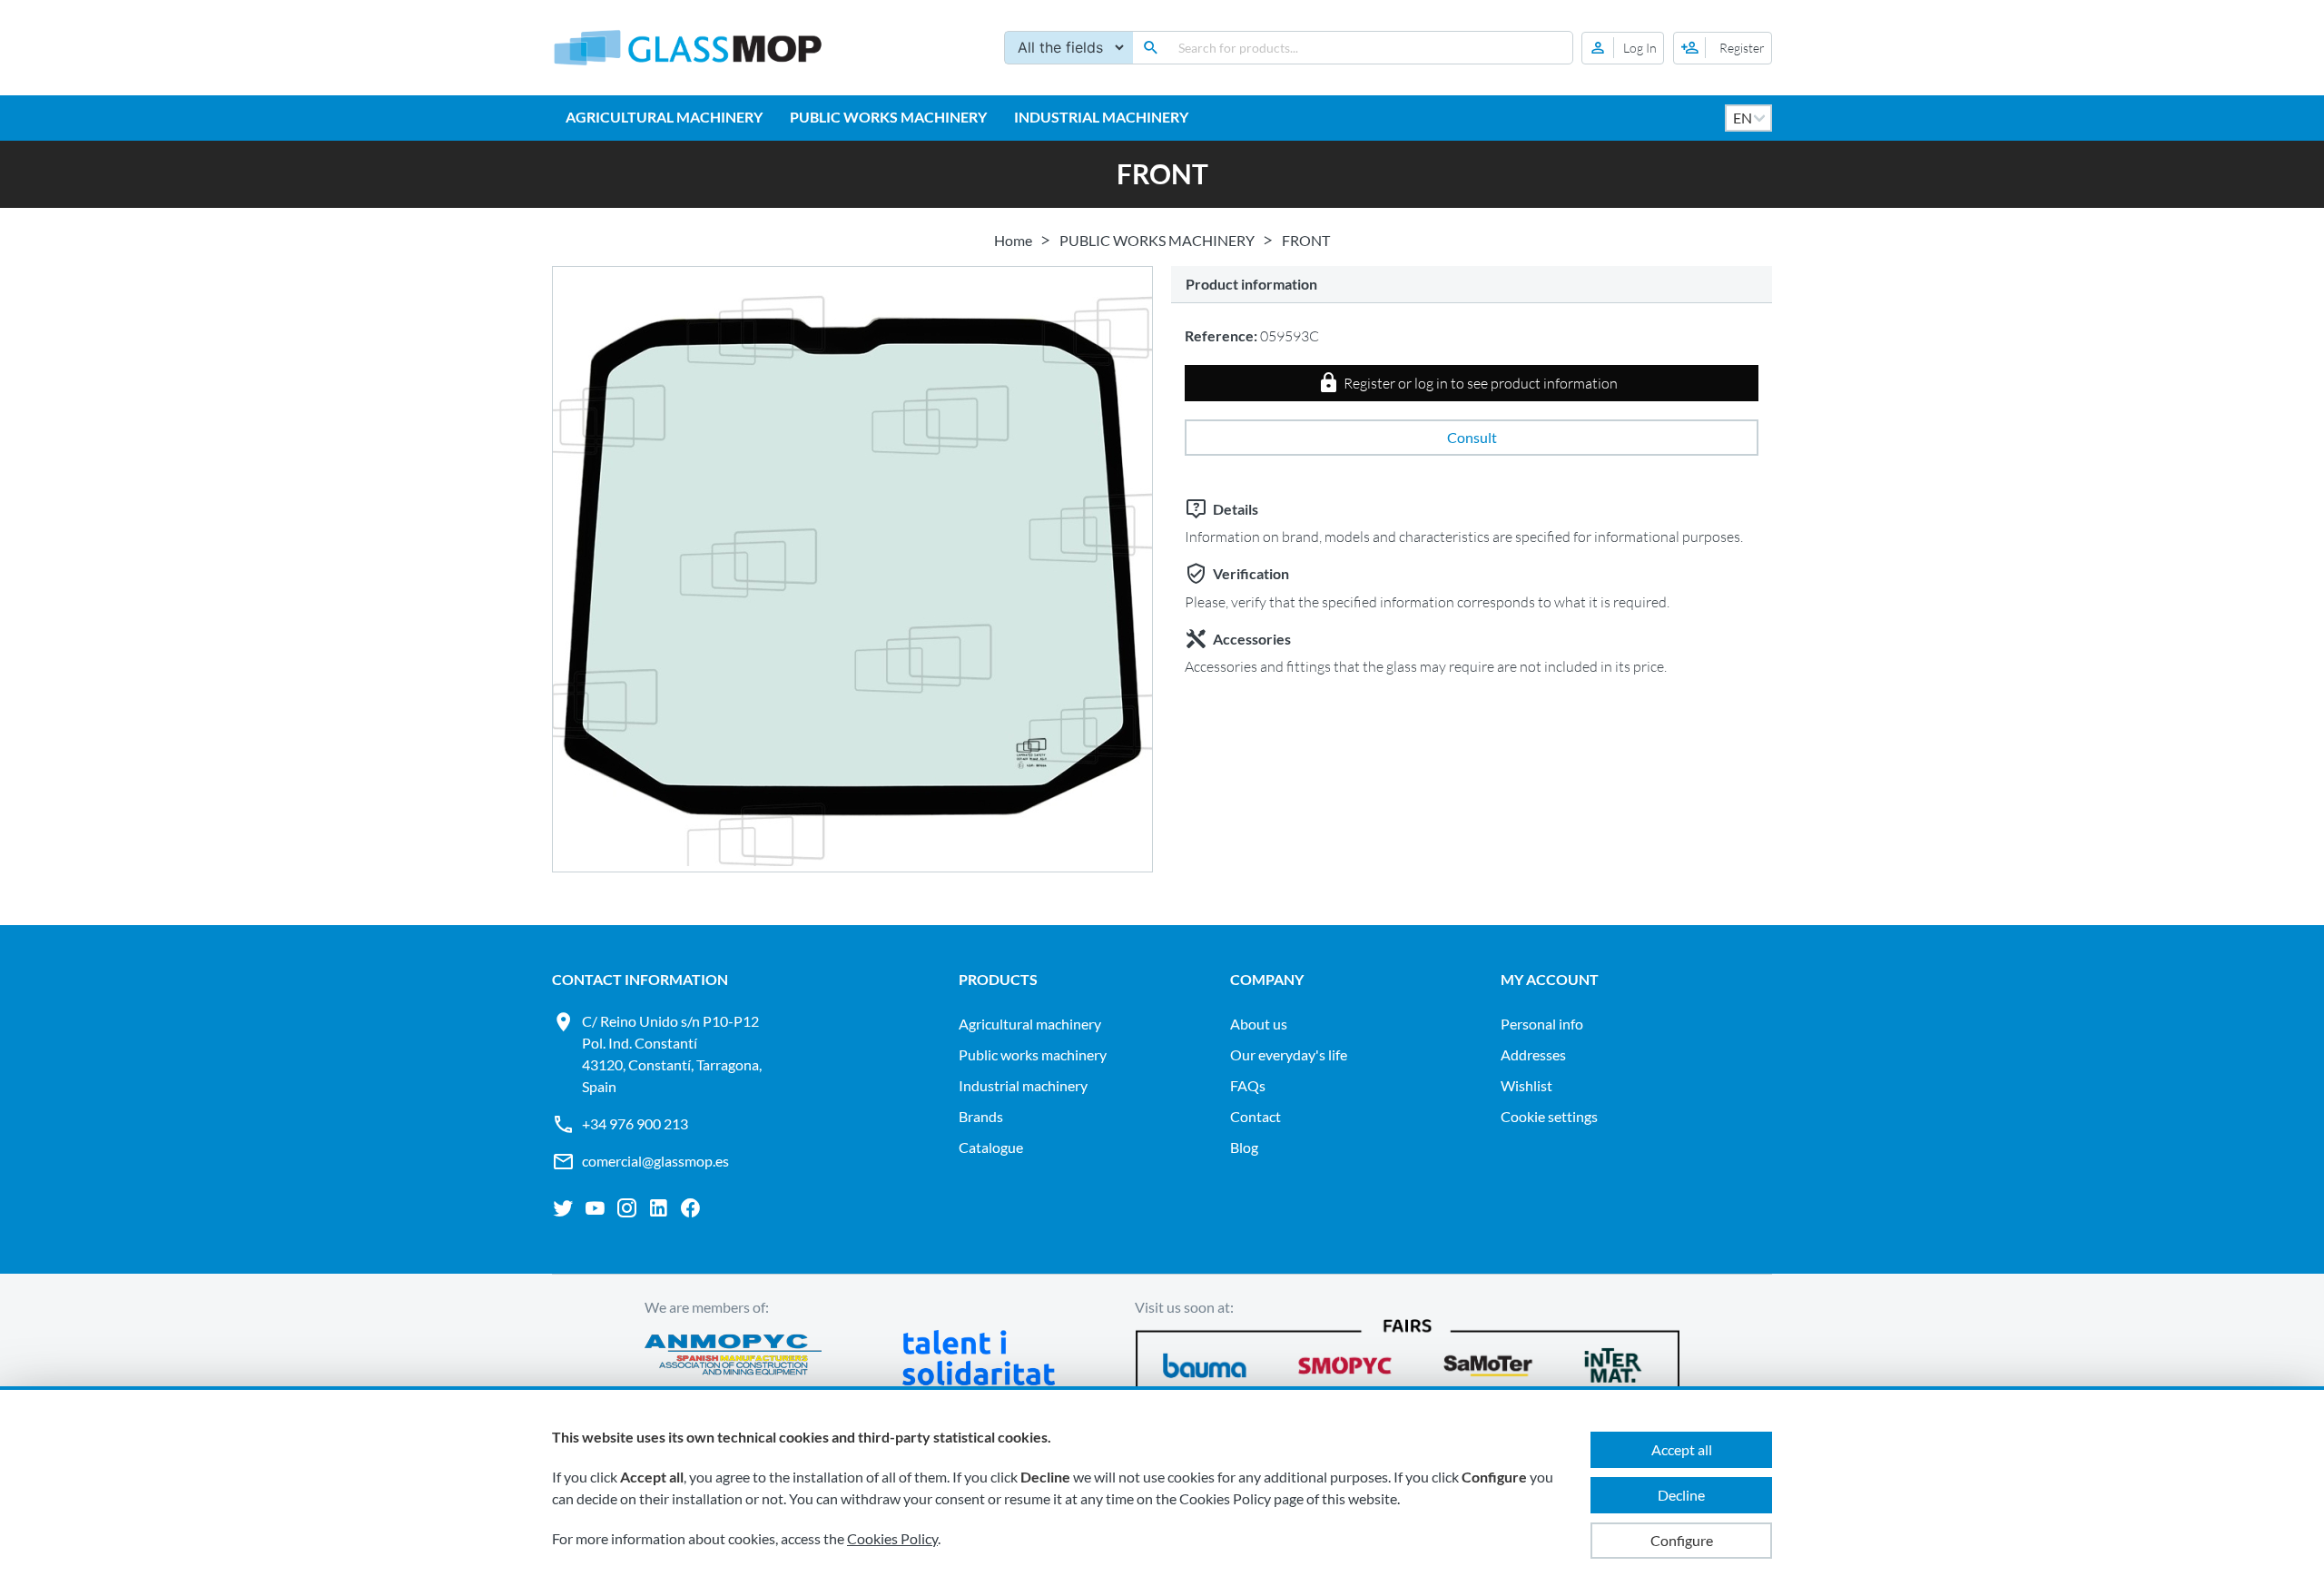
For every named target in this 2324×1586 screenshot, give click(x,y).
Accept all (1682, 1449)
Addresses (1533, 1054)
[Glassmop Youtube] (595, 1208)
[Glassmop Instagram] (627, 1208)
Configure (1682, 1540)
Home (1013, 240)
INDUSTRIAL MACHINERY (1101, 117)
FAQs (1248, 1085)
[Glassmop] (688, 48)
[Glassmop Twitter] (563, 1208)
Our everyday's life (1289, 1054)
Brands (981, 1116)
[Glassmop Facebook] (690, 1208)
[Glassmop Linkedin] (659, 1208)
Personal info (1542, 1024)
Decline (1681, 1495)
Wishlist (1526, 1085)
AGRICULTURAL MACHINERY (664, 117)
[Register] (1723, 48)
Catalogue (991, 1147)
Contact (1256, 1116)
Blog (1244, 1147)
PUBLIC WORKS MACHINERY (888, 117)
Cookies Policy (892, 1538)
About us (1259, 1024)
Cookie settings (1549, 1116)
